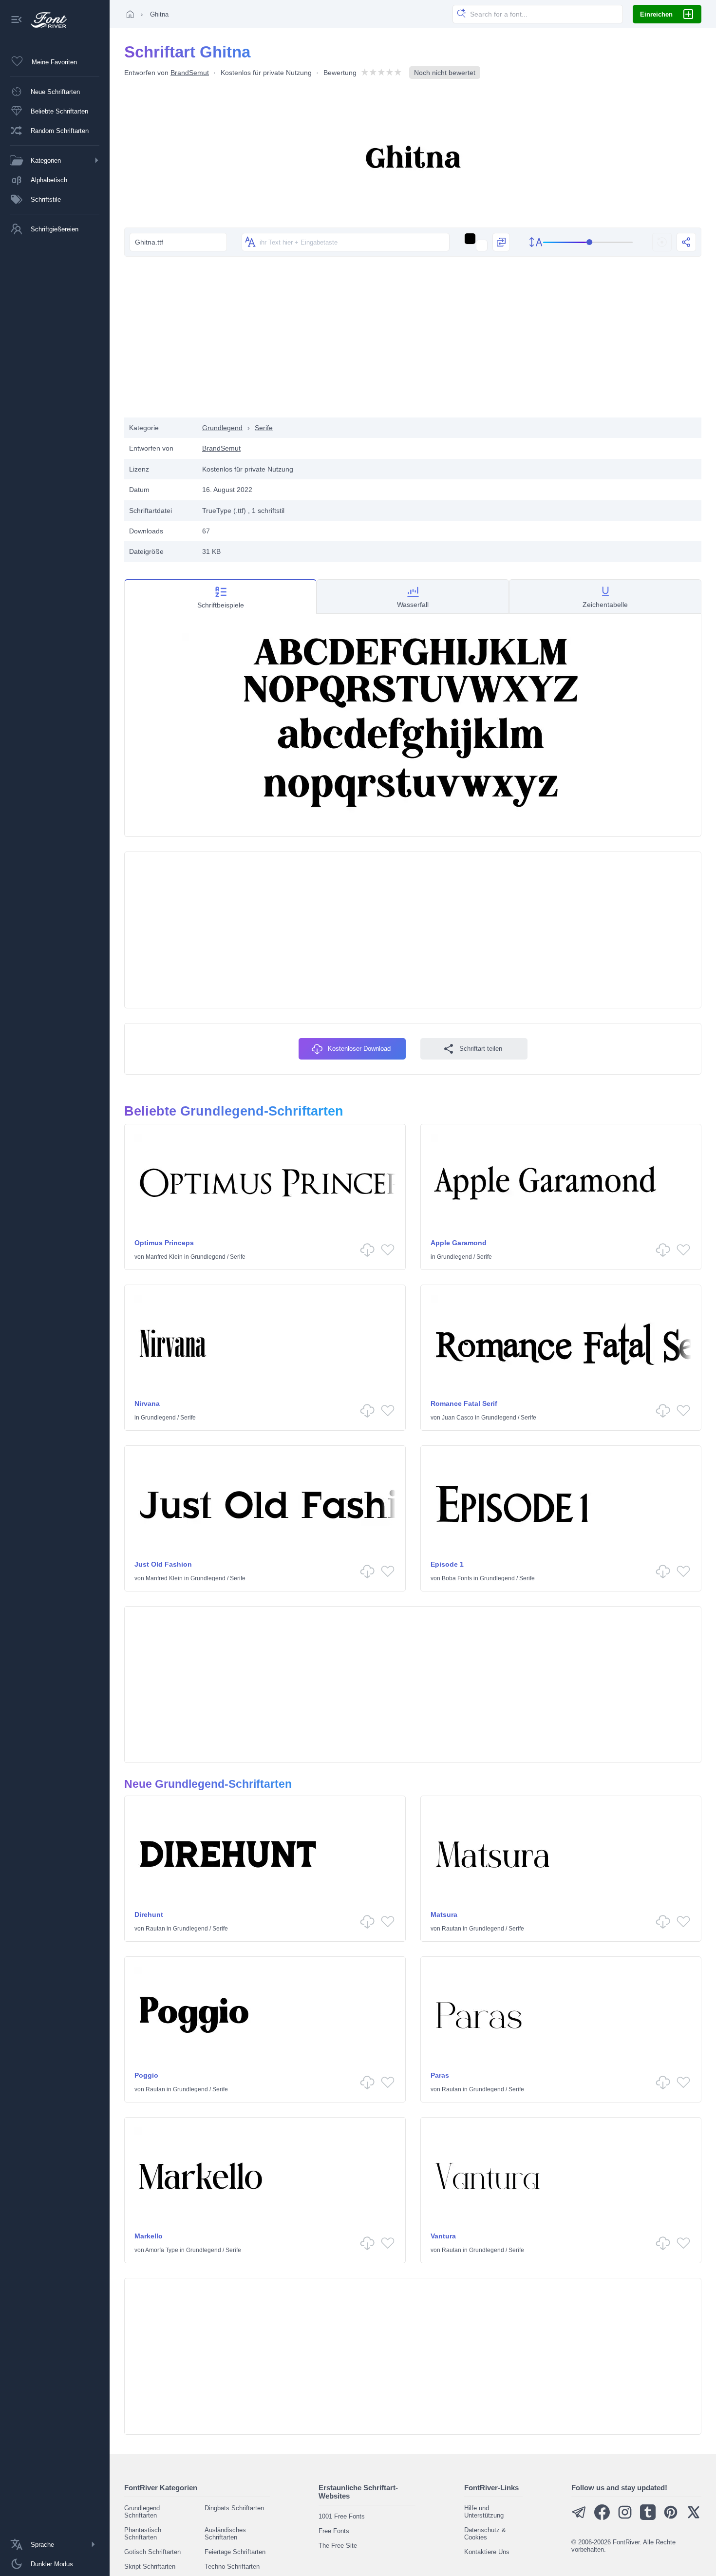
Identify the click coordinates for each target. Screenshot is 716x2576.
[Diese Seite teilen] (686, 242)
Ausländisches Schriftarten (225, 2534)
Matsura (444, 1914)
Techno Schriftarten (232, 2567)
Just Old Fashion (163, 1564)
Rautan (155, 1929)
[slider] (588, 242)
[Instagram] (625, 2518)
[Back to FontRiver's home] (45, 20)
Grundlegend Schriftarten (142, 2512)
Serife (264, 428)
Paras (440, 2075)
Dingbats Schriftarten (234, 2508)
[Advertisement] (413, 340)
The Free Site (338, 2546)
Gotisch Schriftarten (152, 2552)
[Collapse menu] (17, 20)
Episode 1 (447, 1564)
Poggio (146, 2075)
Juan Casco (458, 1418)
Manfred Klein (164, 1257)
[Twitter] (694, 2518)
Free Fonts (334, 2531)
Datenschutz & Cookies (485, 2534)
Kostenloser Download (359, 1049)
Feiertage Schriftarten (235, 2552)
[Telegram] (579, 2518)
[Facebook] (602, 2518)
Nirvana (147, 1403)
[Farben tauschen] (501, 242)
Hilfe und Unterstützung (484, 2512)
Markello (149, 2236)
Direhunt (149, 1914)
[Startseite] (130, 14)
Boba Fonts (457, 1578)
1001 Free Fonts (342, 2516)
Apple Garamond (459, 1243)
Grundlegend (222, 428)
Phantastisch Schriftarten (143, 2534)
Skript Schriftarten (150, 2567)
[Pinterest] (671, 2518)
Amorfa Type (162, 2250)
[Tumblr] (648, 2518)
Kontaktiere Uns (487, 2552)
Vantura (443, 2236)
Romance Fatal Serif (464, 1403)
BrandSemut (190, 73)
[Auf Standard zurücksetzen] (662, 242)
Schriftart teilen (481, 1049)
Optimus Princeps (164, 1243)
